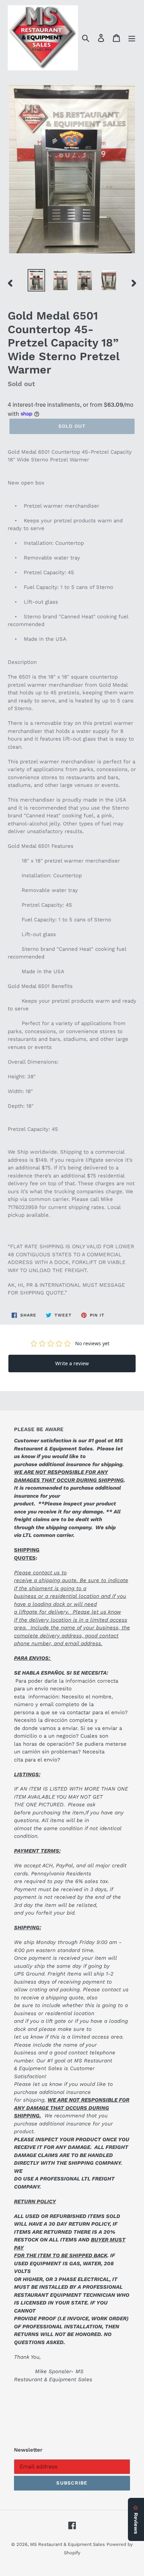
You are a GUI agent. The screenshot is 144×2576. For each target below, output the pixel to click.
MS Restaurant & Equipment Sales (67, 2544)
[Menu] (132, 38)
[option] (37, 280)
